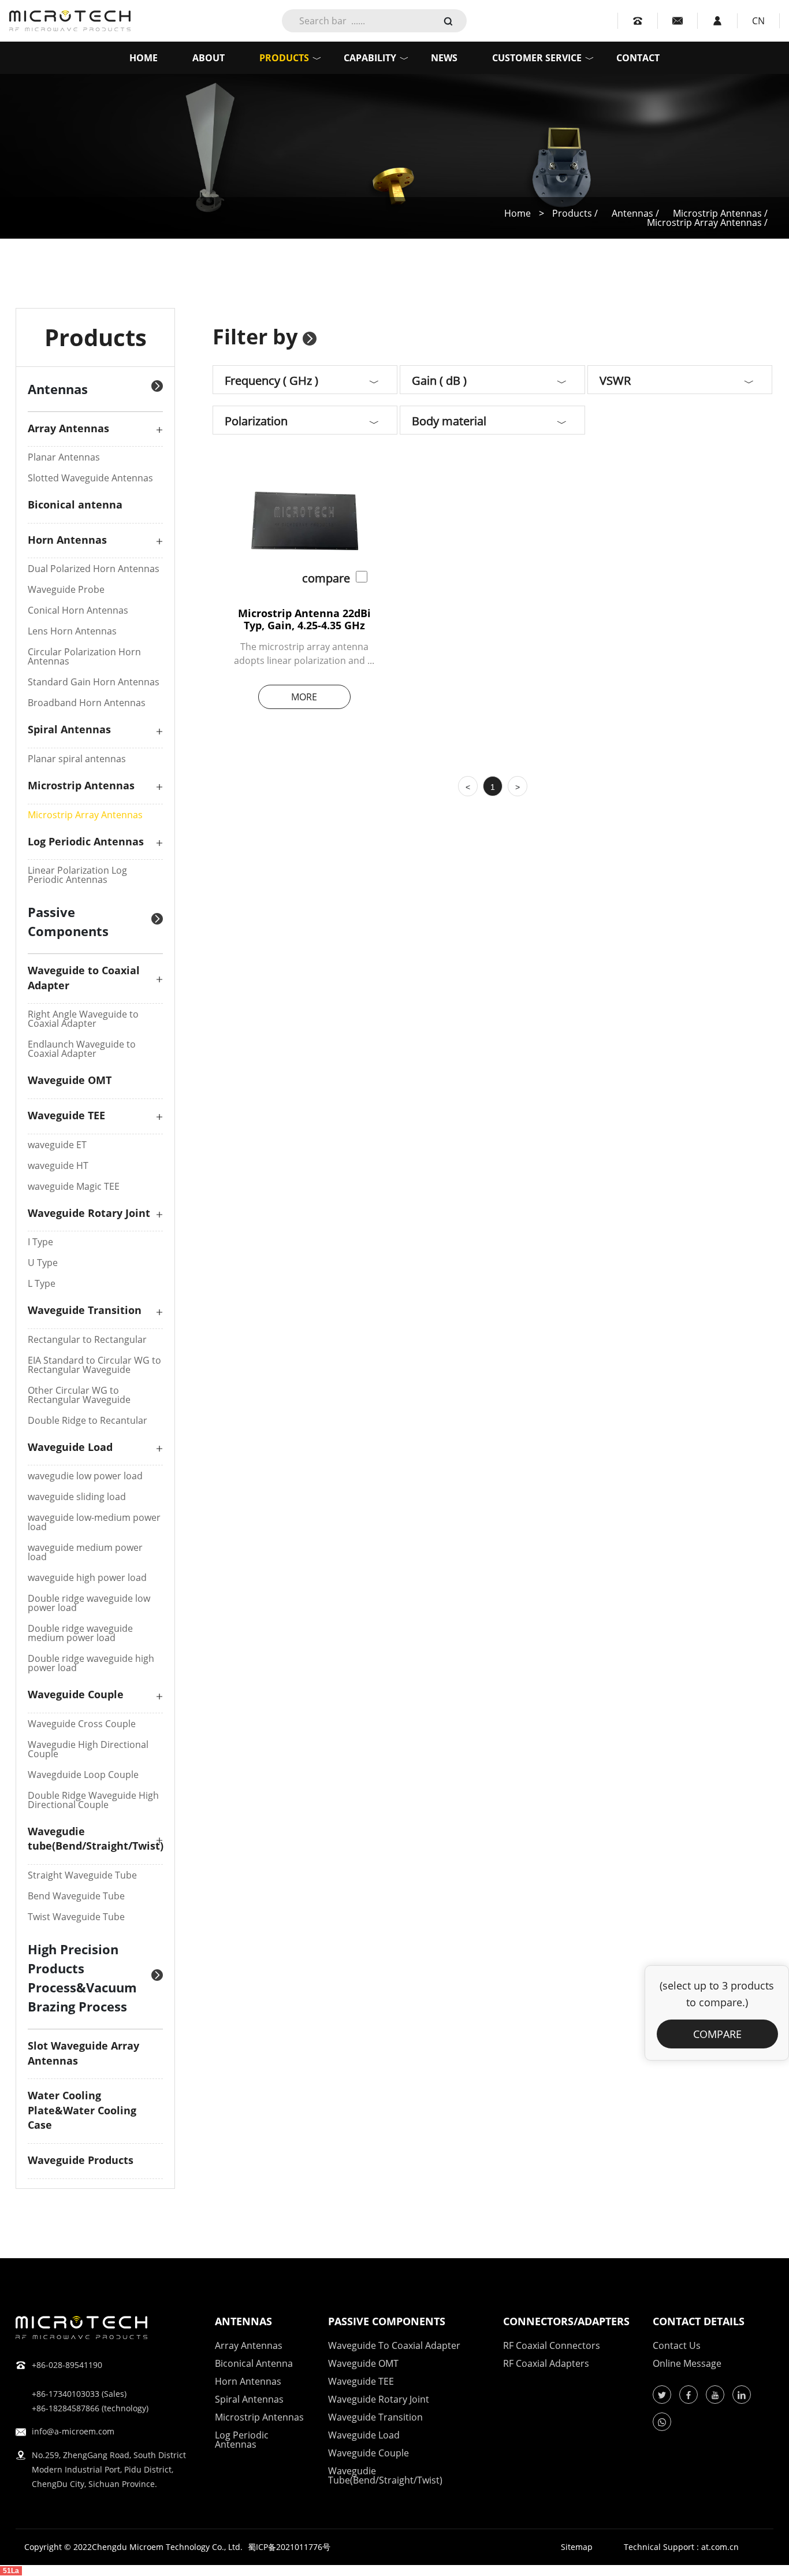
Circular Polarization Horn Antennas (84, 656)
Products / (576, 213)
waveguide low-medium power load (94, 1522)
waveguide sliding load (77, 1497)
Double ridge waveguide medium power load (80, 1633)
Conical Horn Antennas (78, 610)
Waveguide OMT (70, 1080)
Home (144, 58)
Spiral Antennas (69, 729)
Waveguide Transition (85, 1310)
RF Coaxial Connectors (552, 2345)
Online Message (687, 2363)
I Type (40, 1242)
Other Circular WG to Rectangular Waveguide (79, 1395)
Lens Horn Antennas (72, 631)
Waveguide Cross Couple (82, 1724)
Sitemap (577, 2547)
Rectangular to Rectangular (87, 1339)
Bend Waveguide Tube (76, 1896)
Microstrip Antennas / (720, 213)
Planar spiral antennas (77, 759)
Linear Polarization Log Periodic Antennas (77, 875)
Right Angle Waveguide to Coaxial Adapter (83, 1019)
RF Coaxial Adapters (546, 2363)
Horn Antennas (67, 540)
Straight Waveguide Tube (82, 1875)
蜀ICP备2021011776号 (289, 2547)
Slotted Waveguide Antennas (90, 478)
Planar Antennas (64, 457)
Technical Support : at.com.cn (681, 2547)
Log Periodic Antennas (86, 841)
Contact (638, 58)
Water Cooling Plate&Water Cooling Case (82, 2110)
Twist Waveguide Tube (76, 1917)
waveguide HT (58, 1165)
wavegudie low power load (85, 1476)
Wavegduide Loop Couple (83, 1775)
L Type (42, 1283)
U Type (43, 1263)
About (209, 58)
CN (758, 21)
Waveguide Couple (76, 1694)
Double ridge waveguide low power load (89, 1603)
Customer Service (537, 58)
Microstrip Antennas (81, 785)
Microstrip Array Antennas (85, 815)
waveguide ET (57, 1145)
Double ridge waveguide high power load (91, 1663)
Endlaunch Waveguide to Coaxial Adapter (82, 1049)
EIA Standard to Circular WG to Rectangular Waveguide (94, 1365)
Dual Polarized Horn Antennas (94, 569)
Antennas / (637, 213)
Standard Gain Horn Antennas (94, 682)
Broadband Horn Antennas (87, 703)
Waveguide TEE (66, 1115)
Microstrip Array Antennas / (707, 222)
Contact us (677, 2345)
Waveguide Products (81, 2160)
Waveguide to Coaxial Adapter (394, 2345)
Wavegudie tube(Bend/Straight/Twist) (96, 1839)
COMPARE (717, 2034)
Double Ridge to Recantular (88, 1420)
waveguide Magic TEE (74, 1186)
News (444, 58)
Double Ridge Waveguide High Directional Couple (93, 1800)
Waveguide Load (70, 1447)
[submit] (448, 20)
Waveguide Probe (66, 589)
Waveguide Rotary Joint (89, 1213)
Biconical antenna (75, 504)
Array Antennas (68, 428)
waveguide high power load (87, 1577)
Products (284, 58)
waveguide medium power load (85, 1552)
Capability (370, 58)
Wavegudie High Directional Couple (88, 1749)
